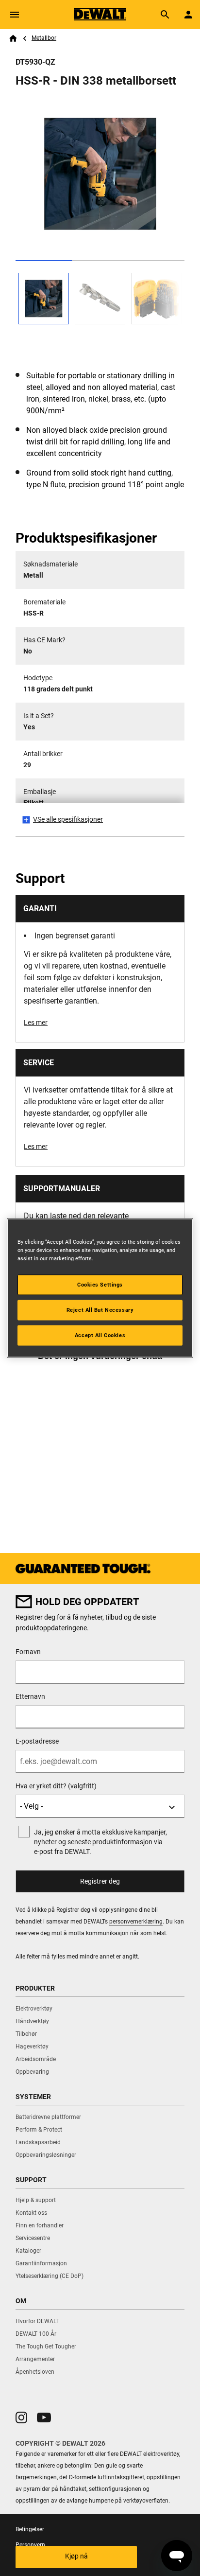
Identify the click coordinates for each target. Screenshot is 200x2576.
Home (13, 38)
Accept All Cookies (100, 1335)
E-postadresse (37, 1741)
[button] (21, 2417)
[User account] (188, 15)
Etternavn (30, 1696)
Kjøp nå (76, 2556)
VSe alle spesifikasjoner (68, 819)
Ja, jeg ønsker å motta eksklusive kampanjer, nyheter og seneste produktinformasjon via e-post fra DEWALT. (100, 1842)
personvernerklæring (136, 1922)
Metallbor (44, 38)
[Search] (165, 15)
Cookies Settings (100, 1285)
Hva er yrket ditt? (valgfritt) (56, 1786)
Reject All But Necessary (100, 1310)
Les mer (36, 1023)
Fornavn (28, 1652)
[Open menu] (15, 15)
